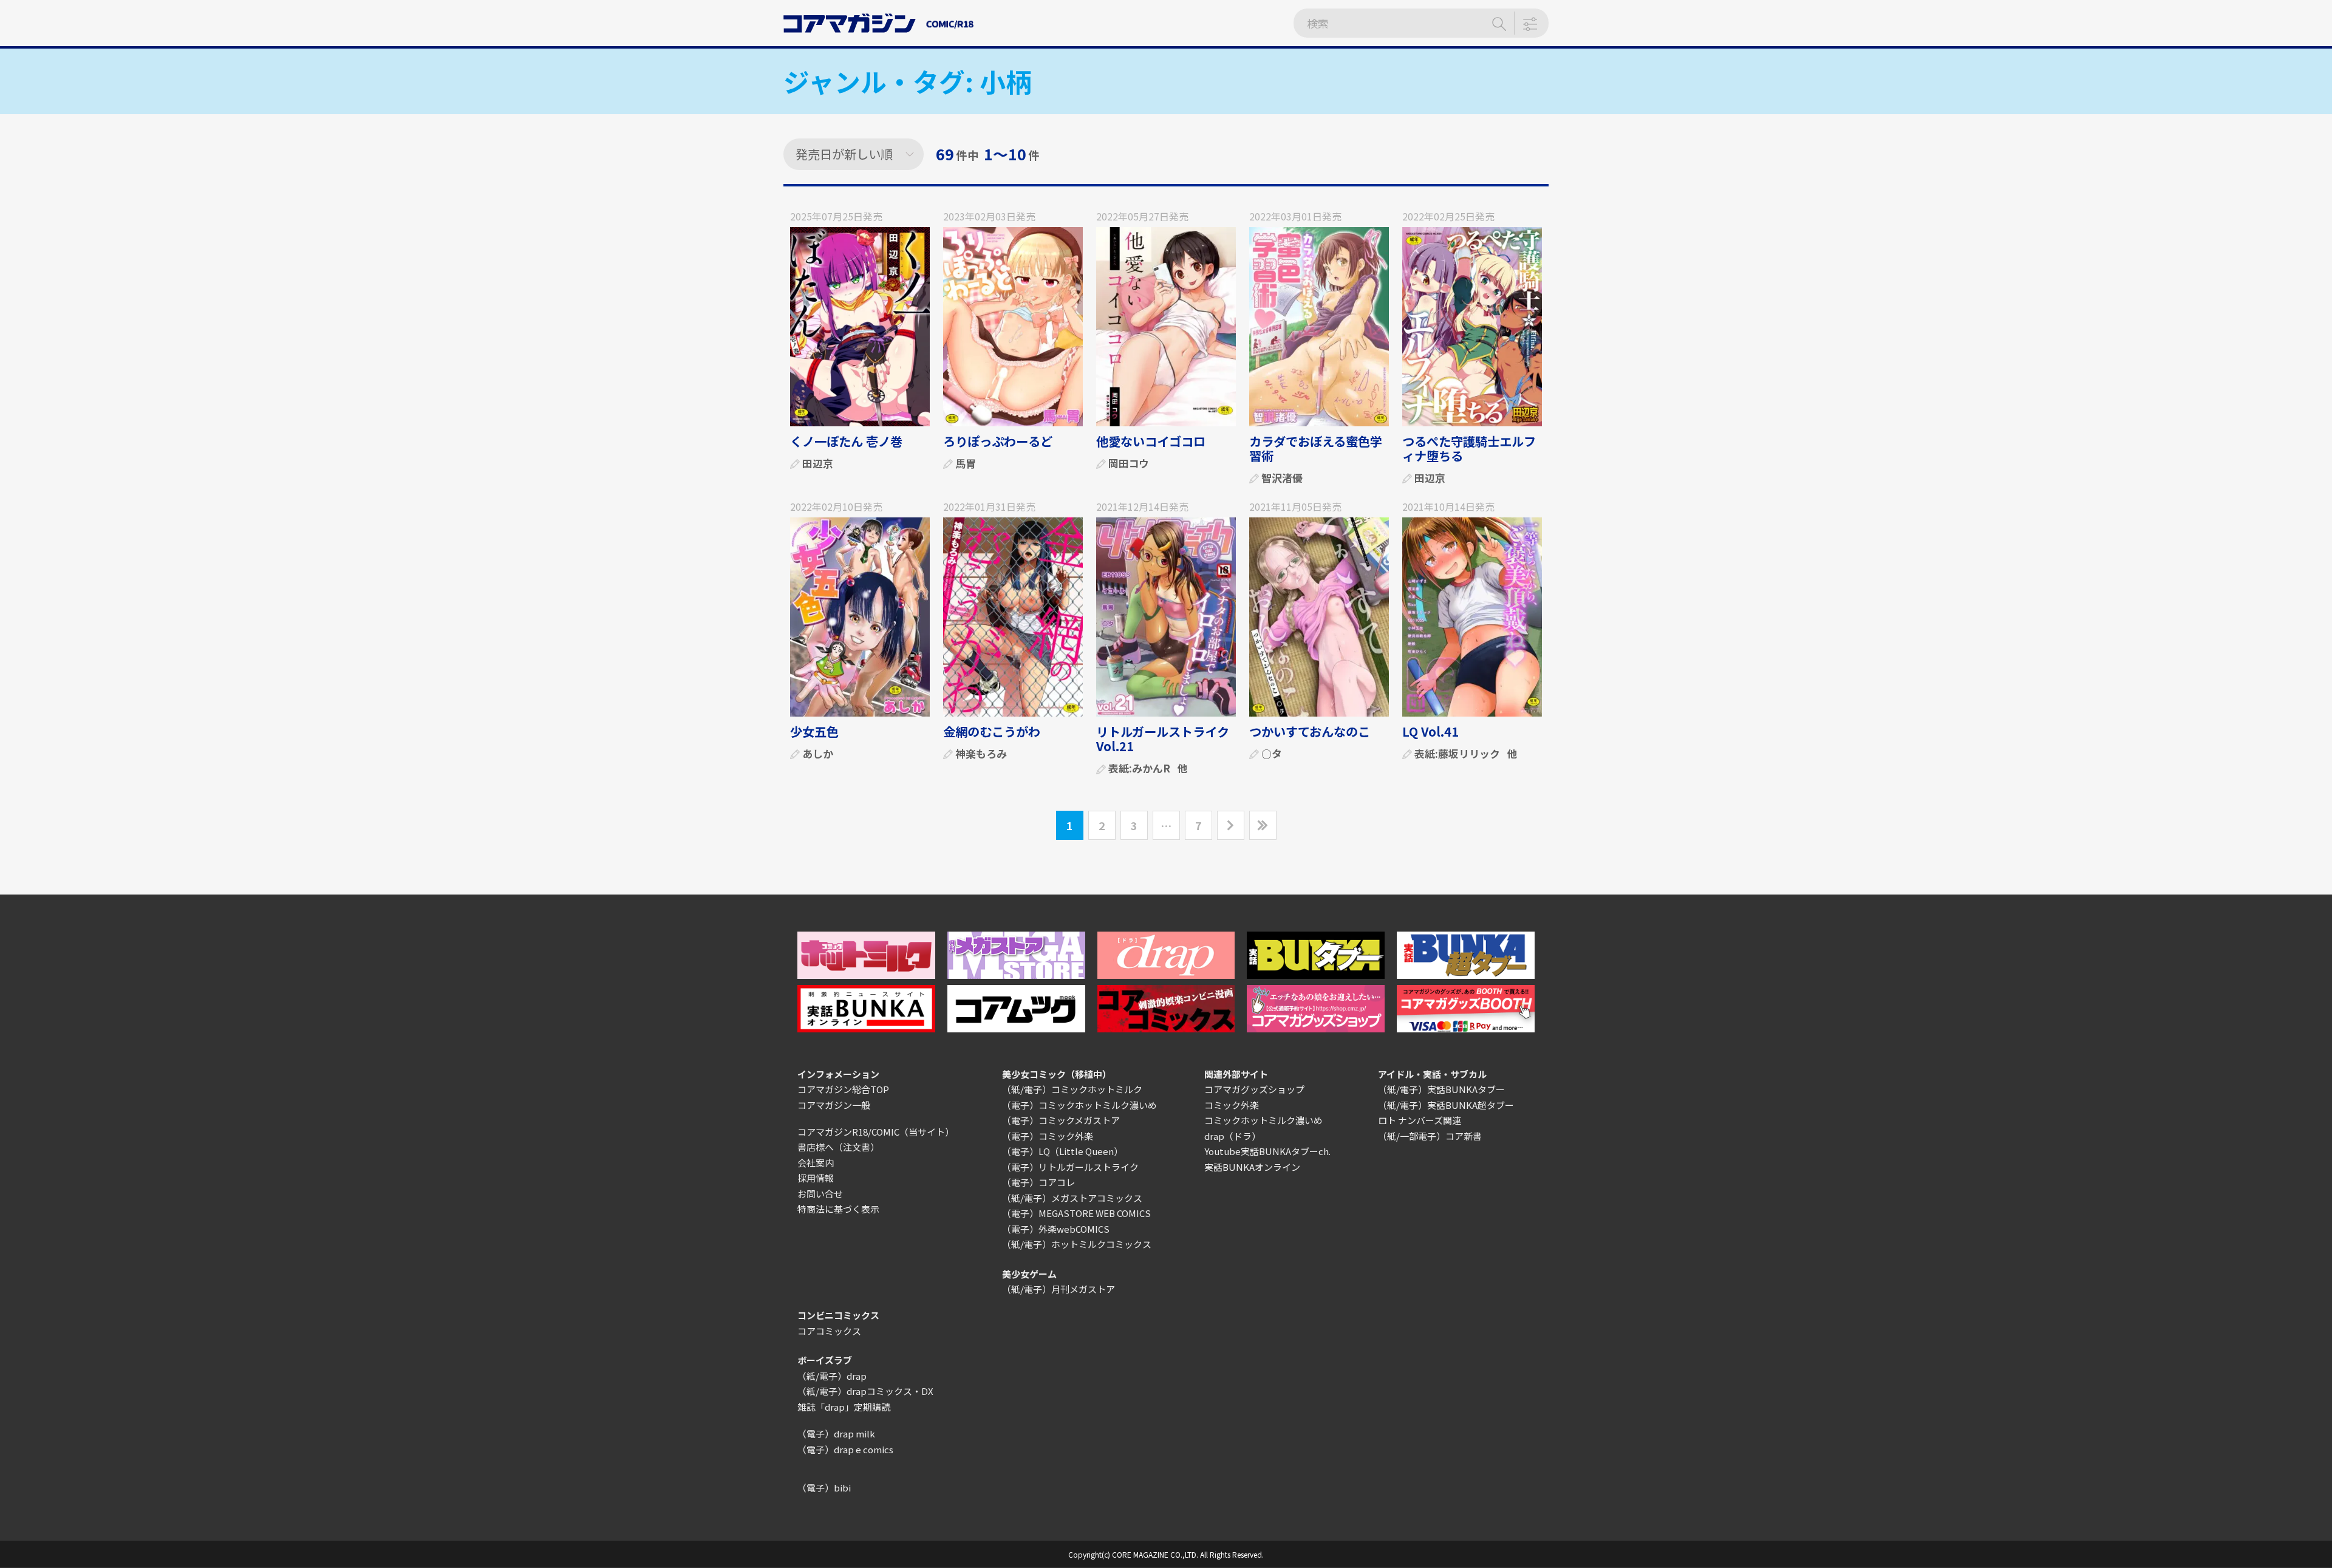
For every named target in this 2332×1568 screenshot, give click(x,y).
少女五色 (814, 731)
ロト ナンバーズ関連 (1420, 1120)
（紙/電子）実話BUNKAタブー (1441, 1089)
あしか (818, 753)
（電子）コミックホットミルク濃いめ (1079, 1105)
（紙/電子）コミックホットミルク (1072, 1089)
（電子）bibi (824, 1488)
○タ (1272, 753)
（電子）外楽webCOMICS (1056, 1229)
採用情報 (816, 1178)
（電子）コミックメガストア (1061, 1120)
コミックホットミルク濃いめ (1263, 1120)
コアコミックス (829, 1331)
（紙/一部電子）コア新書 (1430, 1136)
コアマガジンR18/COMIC (848, 1132)
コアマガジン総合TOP (843, 1089)
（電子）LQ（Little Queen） (1062, 1151)
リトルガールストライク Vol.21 (1163, 739)
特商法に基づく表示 (838, 1209)
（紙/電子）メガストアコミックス (1072, 1198)
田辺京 (818, 463)
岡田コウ (1129, 463)
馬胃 (966, 463)
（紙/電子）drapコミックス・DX (865, 1391)
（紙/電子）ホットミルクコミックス (1077, 1244)
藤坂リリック (1469, 753)
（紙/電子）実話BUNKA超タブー (1446, 1105)
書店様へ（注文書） (838, 1147)
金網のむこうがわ (992, 731)
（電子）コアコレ (1038, 1182)
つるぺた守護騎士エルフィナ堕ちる (1469, 448)
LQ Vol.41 (1430, 731)
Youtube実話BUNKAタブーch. (1267, 1151)
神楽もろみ (981, 753)
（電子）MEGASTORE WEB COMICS (1076, 1213)
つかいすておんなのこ (1310, 731)
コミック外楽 (1232, 1105)
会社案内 (816, 1163)
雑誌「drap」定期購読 (844, 1407)
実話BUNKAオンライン (1252, 1167)
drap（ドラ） (1232, 1136)
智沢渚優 (1282, 478)
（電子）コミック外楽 (1048, 1136)
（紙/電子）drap (832, 1376)
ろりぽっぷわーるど (998, 441)
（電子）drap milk (836, 1433)
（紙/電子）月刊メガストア (1059, 1289)
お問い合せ (820, 1194)
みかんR (1151, 768)
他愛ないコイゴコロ (1151, 441)
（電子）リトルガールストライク (1070, 1167)
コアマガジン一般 (834, 1105)
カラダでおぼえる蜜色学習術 (1316, 448)
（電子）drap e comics (845, 1449)
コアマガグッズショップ (1254, 1089)
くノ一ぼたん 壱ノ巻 (846, 441)
